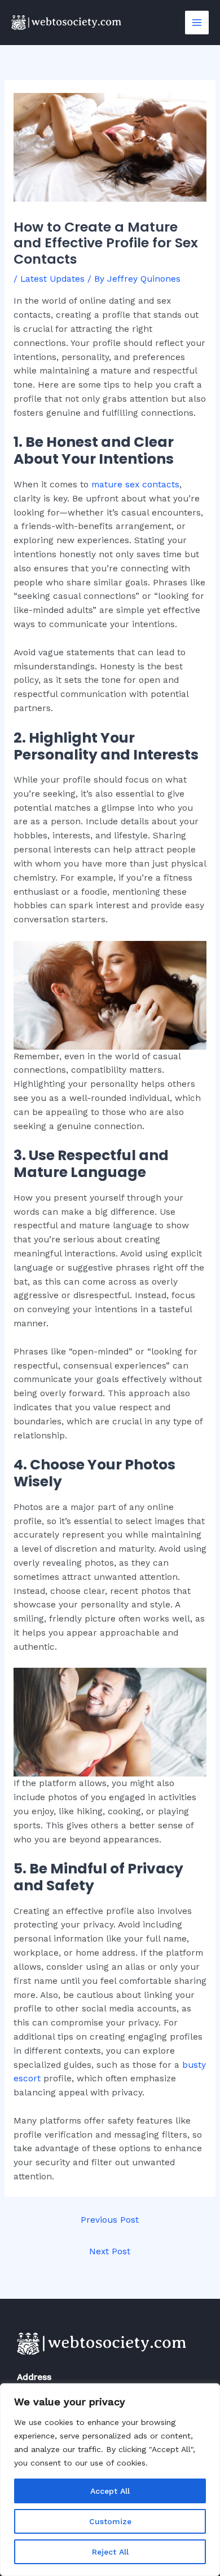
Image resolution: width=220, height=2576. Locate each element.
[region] (110, 2480)
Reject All (110, 2552)
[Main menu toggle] (197, 23)
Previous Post (110, 2220)
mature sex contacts (135, 485)
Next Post (110, 2251)
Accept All (110, 2491)
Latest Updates (52, 279)
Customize (110, 2521)
